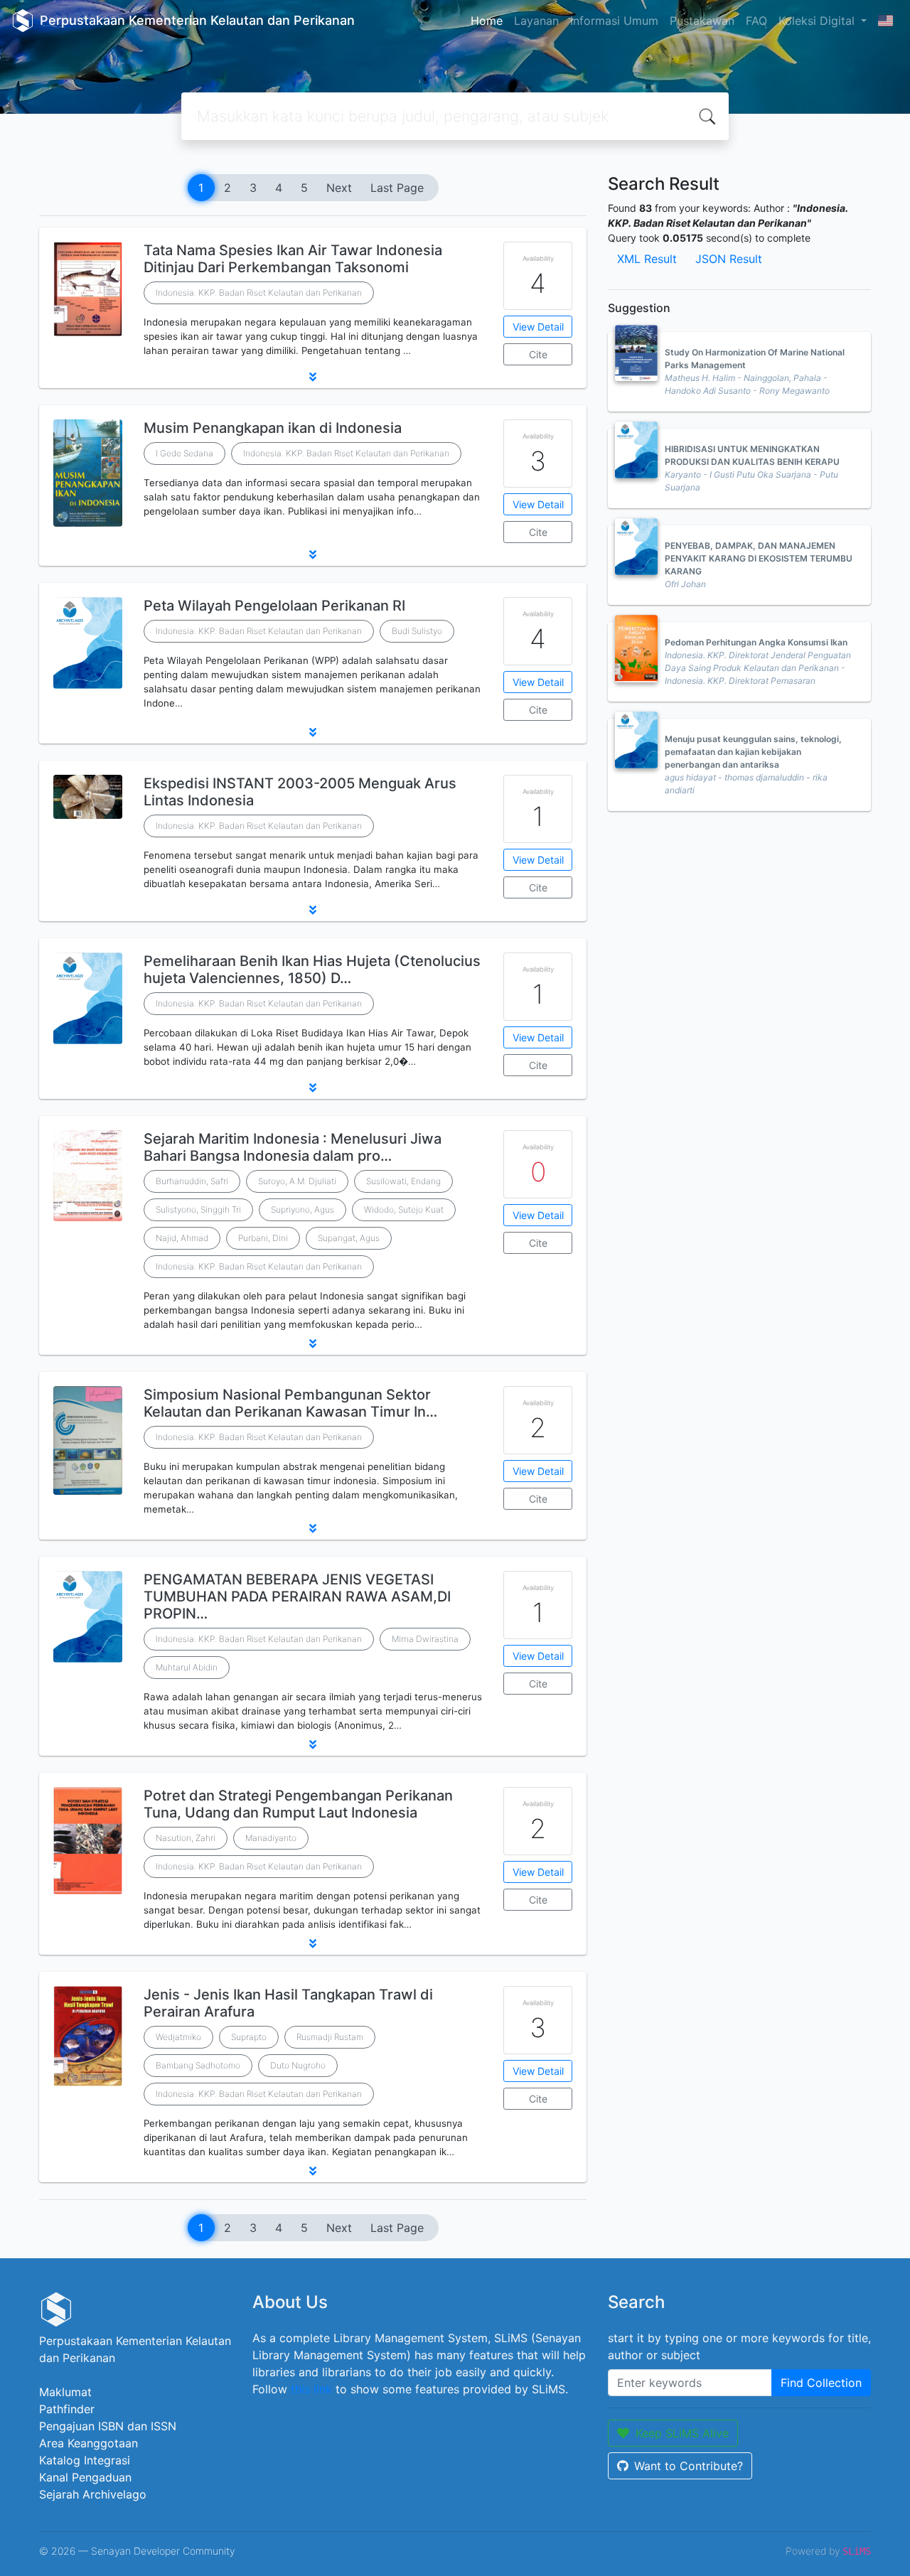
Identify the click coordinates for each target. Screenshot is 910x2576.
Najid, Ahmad (182, 1238)
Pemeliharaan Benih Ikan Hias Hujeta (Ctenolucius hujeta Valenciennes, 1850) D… (312, 970)
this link (311, 2389)
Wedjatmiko (178, 2037)
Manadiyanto (271, 1838)
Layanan (536, 21)
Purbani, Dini (263, 1238)
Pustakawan (702, 21)
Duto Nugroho (298, 2065)
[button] (313, 377)
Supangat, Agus (349, 1238)
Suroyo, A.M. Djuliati (297, 1181)
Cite (538, 354)
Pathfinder (67, 2409)
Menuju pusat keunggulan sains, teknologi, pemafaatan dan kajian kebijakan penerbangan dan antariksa (753, 752)
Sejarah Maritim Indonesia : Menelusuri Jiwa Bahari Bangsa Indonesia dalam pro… (293, 1147)
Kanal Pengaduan (85, 2477)
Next (339, 188)
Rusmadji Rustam (330, 2037)
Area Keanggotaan (89, 2443)
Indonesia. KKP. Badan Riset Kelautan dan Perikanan (259, 293)
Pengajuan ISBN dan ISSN (108, 2426)
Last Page (397, 188)
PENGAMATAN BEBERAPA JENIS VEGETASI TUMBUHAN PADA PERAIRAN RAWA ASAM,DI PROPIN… (297, 1596)
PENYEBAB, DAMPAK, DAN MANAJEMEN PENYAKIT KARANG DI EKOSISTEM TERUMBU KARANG (759, 558)
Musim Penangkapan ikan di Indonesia (273, 428)
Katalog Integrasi (85, 2460)
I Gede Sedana (184, 453)
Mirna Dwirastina (425, 1639)
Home (487, 21)
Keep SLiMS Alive (682, 2433)
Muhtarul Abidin (187, 1667)
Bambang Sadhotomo (198, 2065)
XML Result (647, 259)
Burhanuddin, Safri (192, 1181)
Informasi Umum (614, 21)
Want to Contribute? (689, 2466)
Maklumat (65, 2392)
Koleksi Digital (818, 21)
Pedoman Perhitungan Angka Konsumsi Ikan (756, 642)
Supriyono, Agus (303, 1209)
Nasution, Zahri (186, 1838)
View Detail (538, 327)
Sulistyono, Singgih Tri (198, 1209)
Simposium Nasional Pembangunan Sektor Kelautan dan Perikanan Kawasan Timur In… (290, 1403)
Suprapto (249, 2037)
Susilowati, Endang (403, 1181)
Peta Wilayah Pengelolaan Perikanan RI (274, 606)
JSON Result (729, 259)
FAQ (756, 21)
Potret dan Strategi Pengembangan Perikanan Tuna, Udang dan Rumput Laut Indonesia (298, 1804)
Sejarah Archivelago (93, 2494)
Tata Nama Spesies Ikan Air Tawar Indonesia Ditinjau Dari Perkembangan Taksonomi (293, 259)
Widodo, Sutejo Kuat (404, 1209)
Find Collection (821, 2383)
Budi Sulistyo (417, 631)
